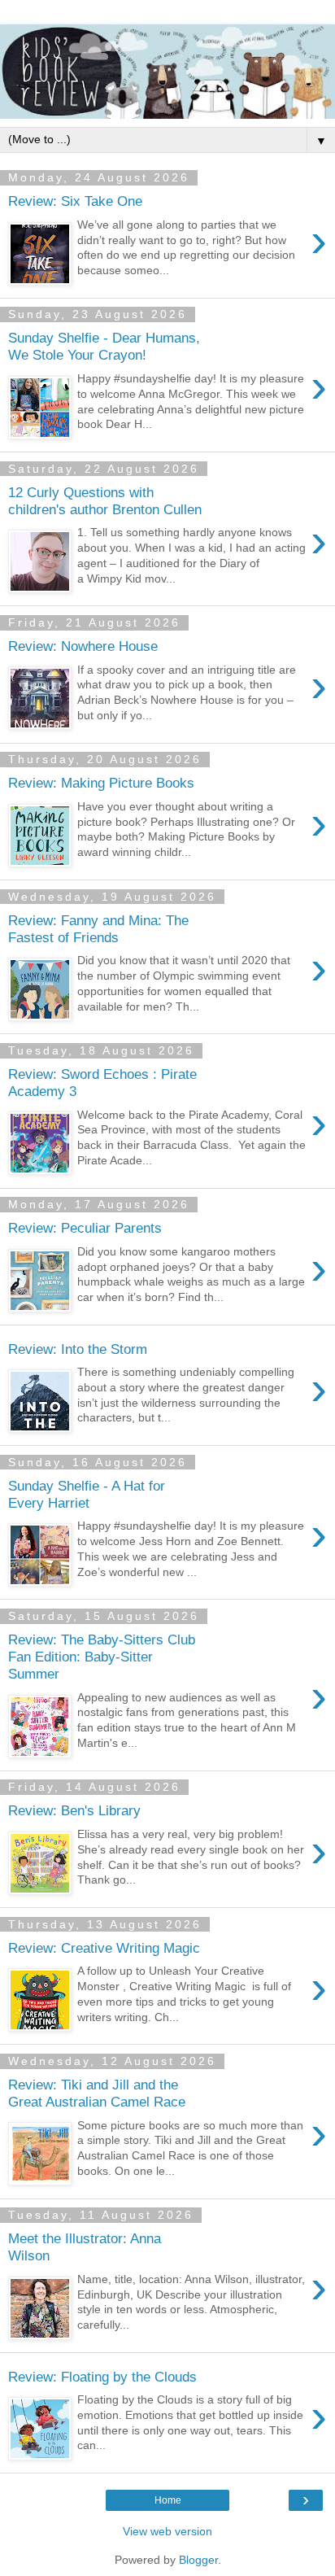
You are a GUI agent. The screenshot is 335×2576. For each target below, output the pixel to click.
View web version (167, 2531)
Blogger (198, 2560)
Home (168, 2500)
